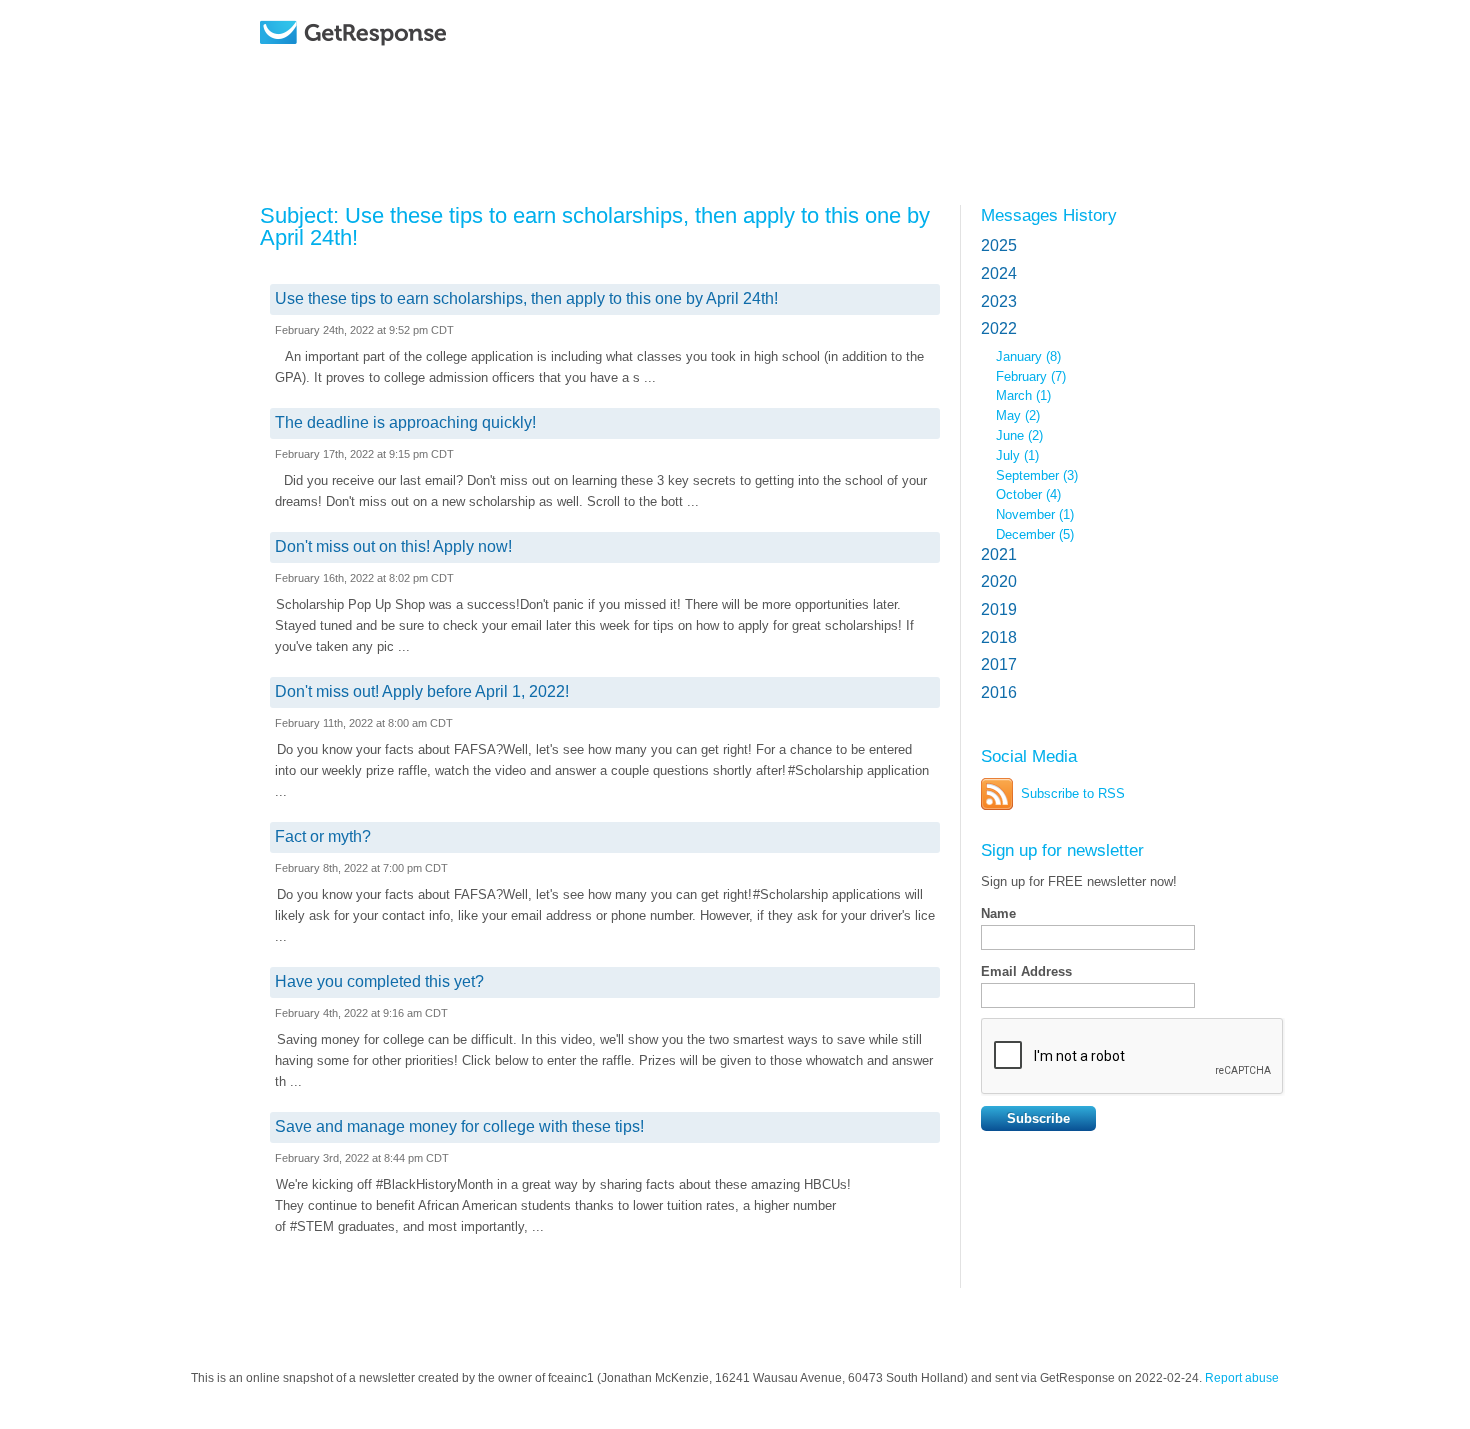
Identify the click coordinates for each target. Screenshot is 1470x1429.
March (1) (1023, 395)
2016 (999, 692)
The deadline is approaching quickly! (405, 422)
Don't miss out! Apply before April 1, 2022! (422, 691)
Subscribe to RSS (1073, 793)
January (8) (1028, 356)
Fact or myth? (323, 836)
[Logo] (404, 62)
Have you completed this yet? (379, 981)
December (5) (1035, 534)
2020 (999, 581)
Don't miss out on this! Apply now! (393, 546)
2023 (999, 301)
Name (998, 913)
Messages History (1049, 215)
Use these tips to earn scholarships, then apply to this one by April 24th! (526, 298)
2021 (999, 554)
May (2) (1018, 415)
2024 (999, 273)
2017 (999, 664)
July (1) (1017, 455)
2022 (999, 328)
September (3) (1037, 475)
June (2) (1019, 435)
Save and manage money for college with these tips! (459, 1126)
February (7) (1031, 376)
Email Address (1026, 971)
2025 (999, 245)
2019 (999, 609)
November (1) (1035, 514)
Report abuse (1242, 1378)
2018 (999, 637)
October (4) (1028, 494)
